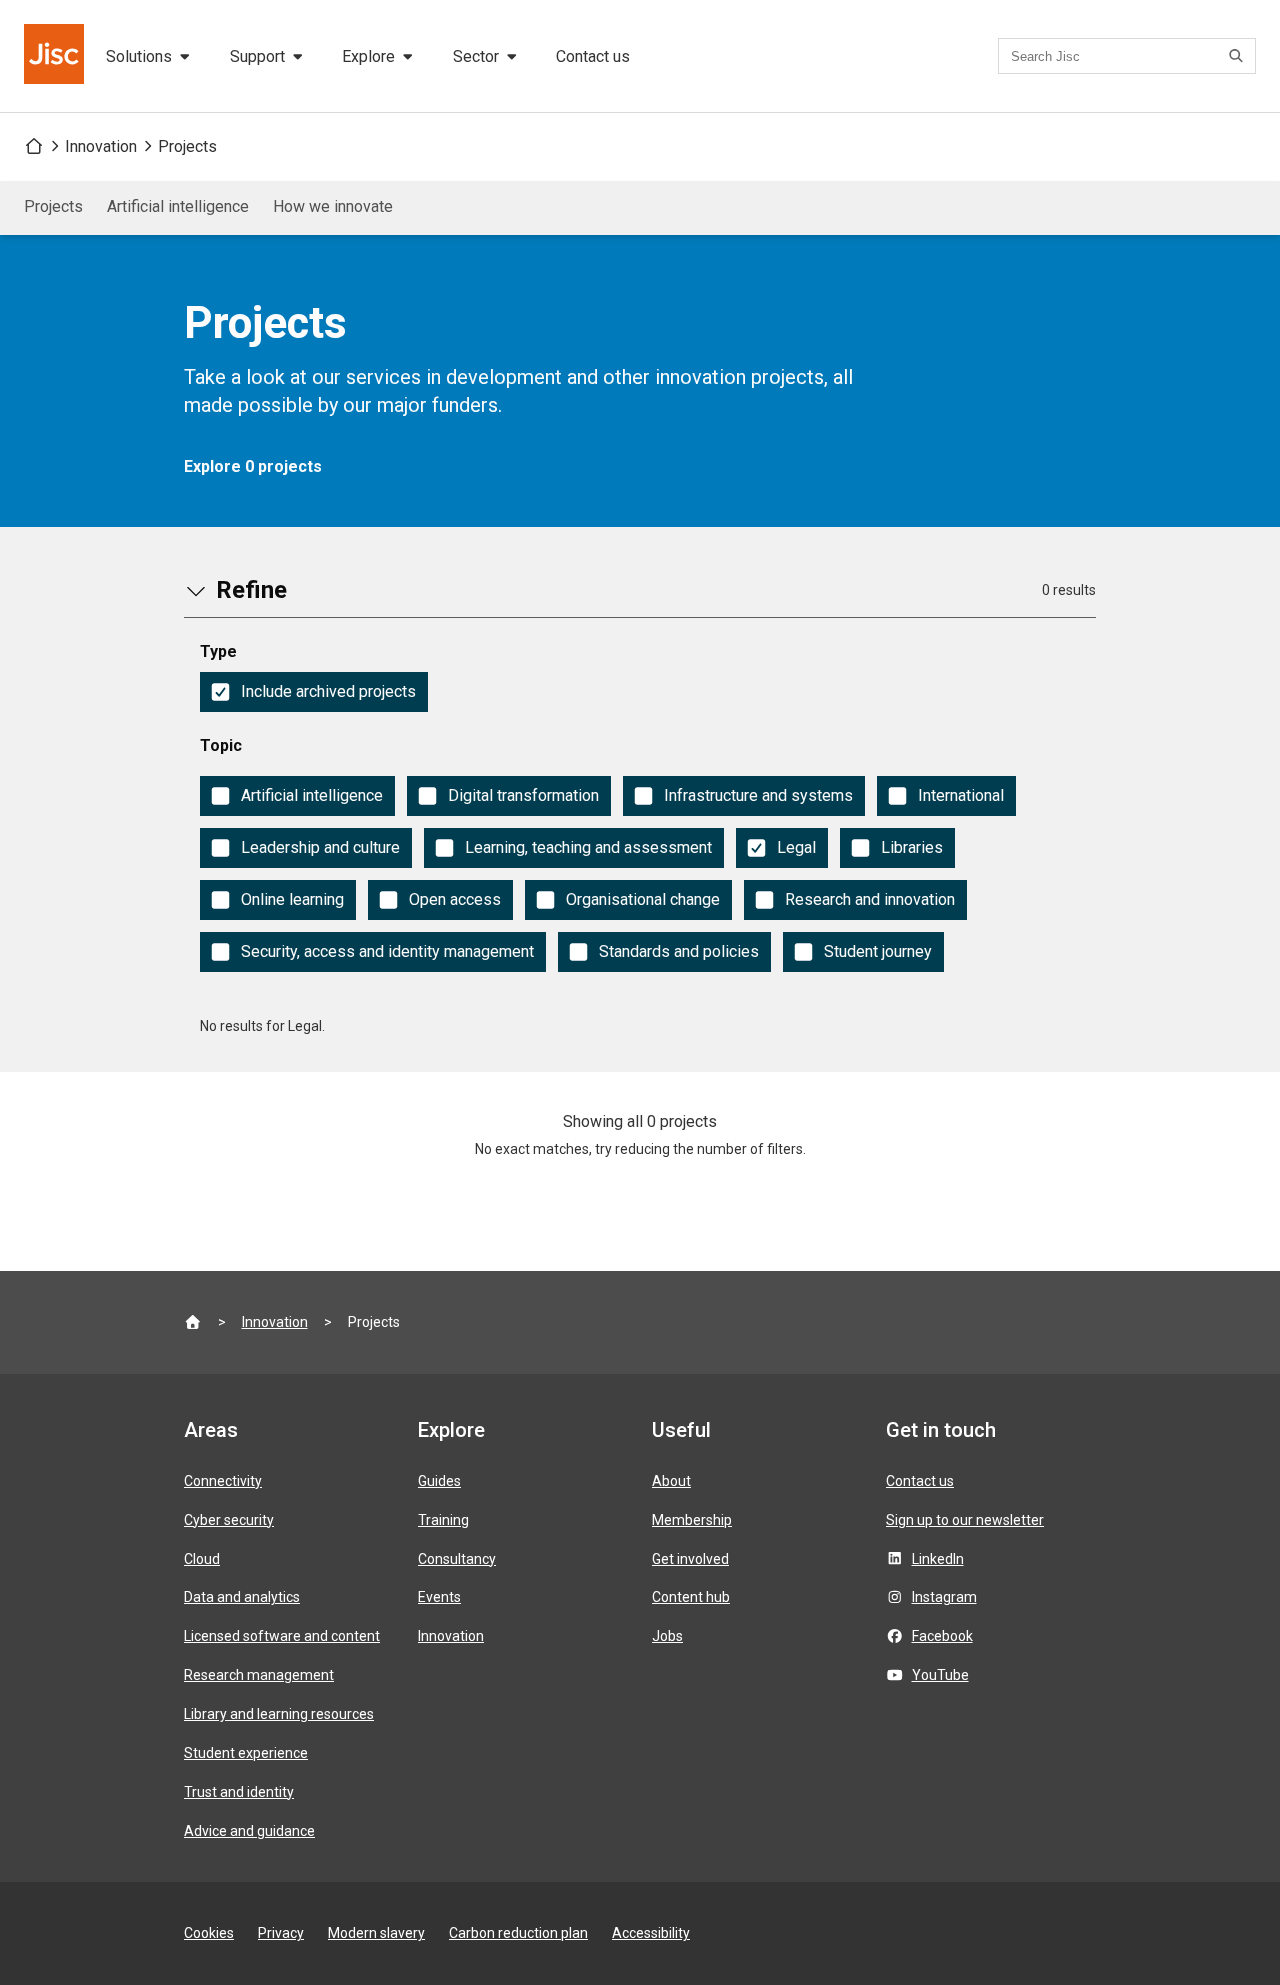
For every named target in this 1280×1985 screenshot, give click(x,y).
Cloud (202, 1559)
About (671, 1481)
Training (443, 1520)
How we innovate (333, 206)
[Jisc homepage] (56, 56)
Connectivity (223, 1481)
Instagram (944, 1597)
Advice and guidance (249, 1831)
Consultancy (457, 1559)
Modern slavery (376, 1933)
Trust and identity (239, 1792)
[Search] (1239, 56)
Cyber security (229, 1520)
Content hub (691, 1597)
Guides (439, 1481)
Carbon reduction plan (518, 1933)
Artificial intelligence (178, 206)
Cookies (209, 1933)
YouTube (940, 1675)
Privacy (281, 1933)
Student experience (246, 1753)
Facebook (942, 1636)
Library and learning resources (279, 1714)
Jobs (667, 1636)
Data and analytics (242, 1597)
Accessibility (651, 1933)
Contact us (593, 56)
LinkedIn (938, 1559)
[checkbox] (314, 692)
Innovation (101, 146)
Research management (259, 1675)
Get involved (690, 1559)
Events (439, 1597)
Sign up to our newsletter (965, 1520)
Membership (692, 1520)
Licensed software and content (282, 1636)
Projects (187, 146)
